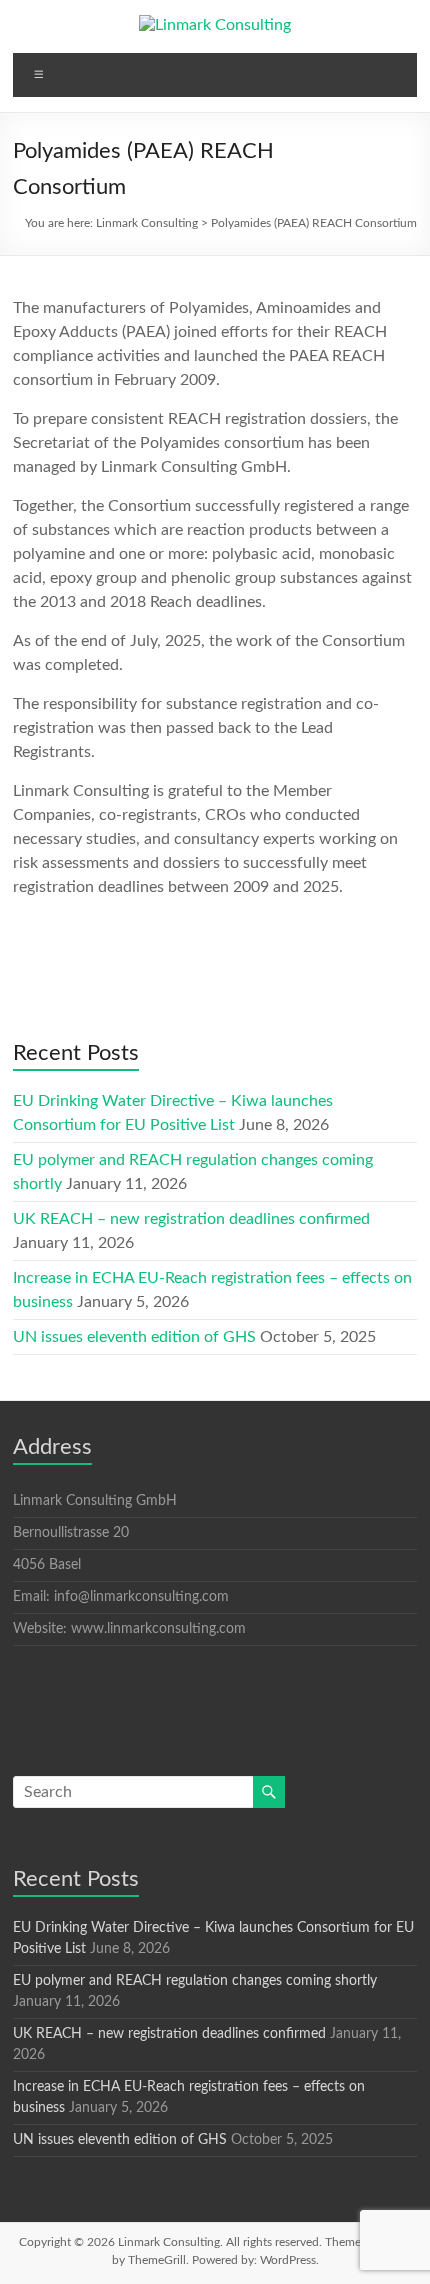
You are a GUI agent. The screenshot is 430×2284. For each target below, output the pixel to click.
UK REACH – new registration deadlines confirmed (191, 1219)
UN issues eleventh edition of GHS (134, 1337)
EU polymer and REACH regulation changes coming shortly (195, 1981)
